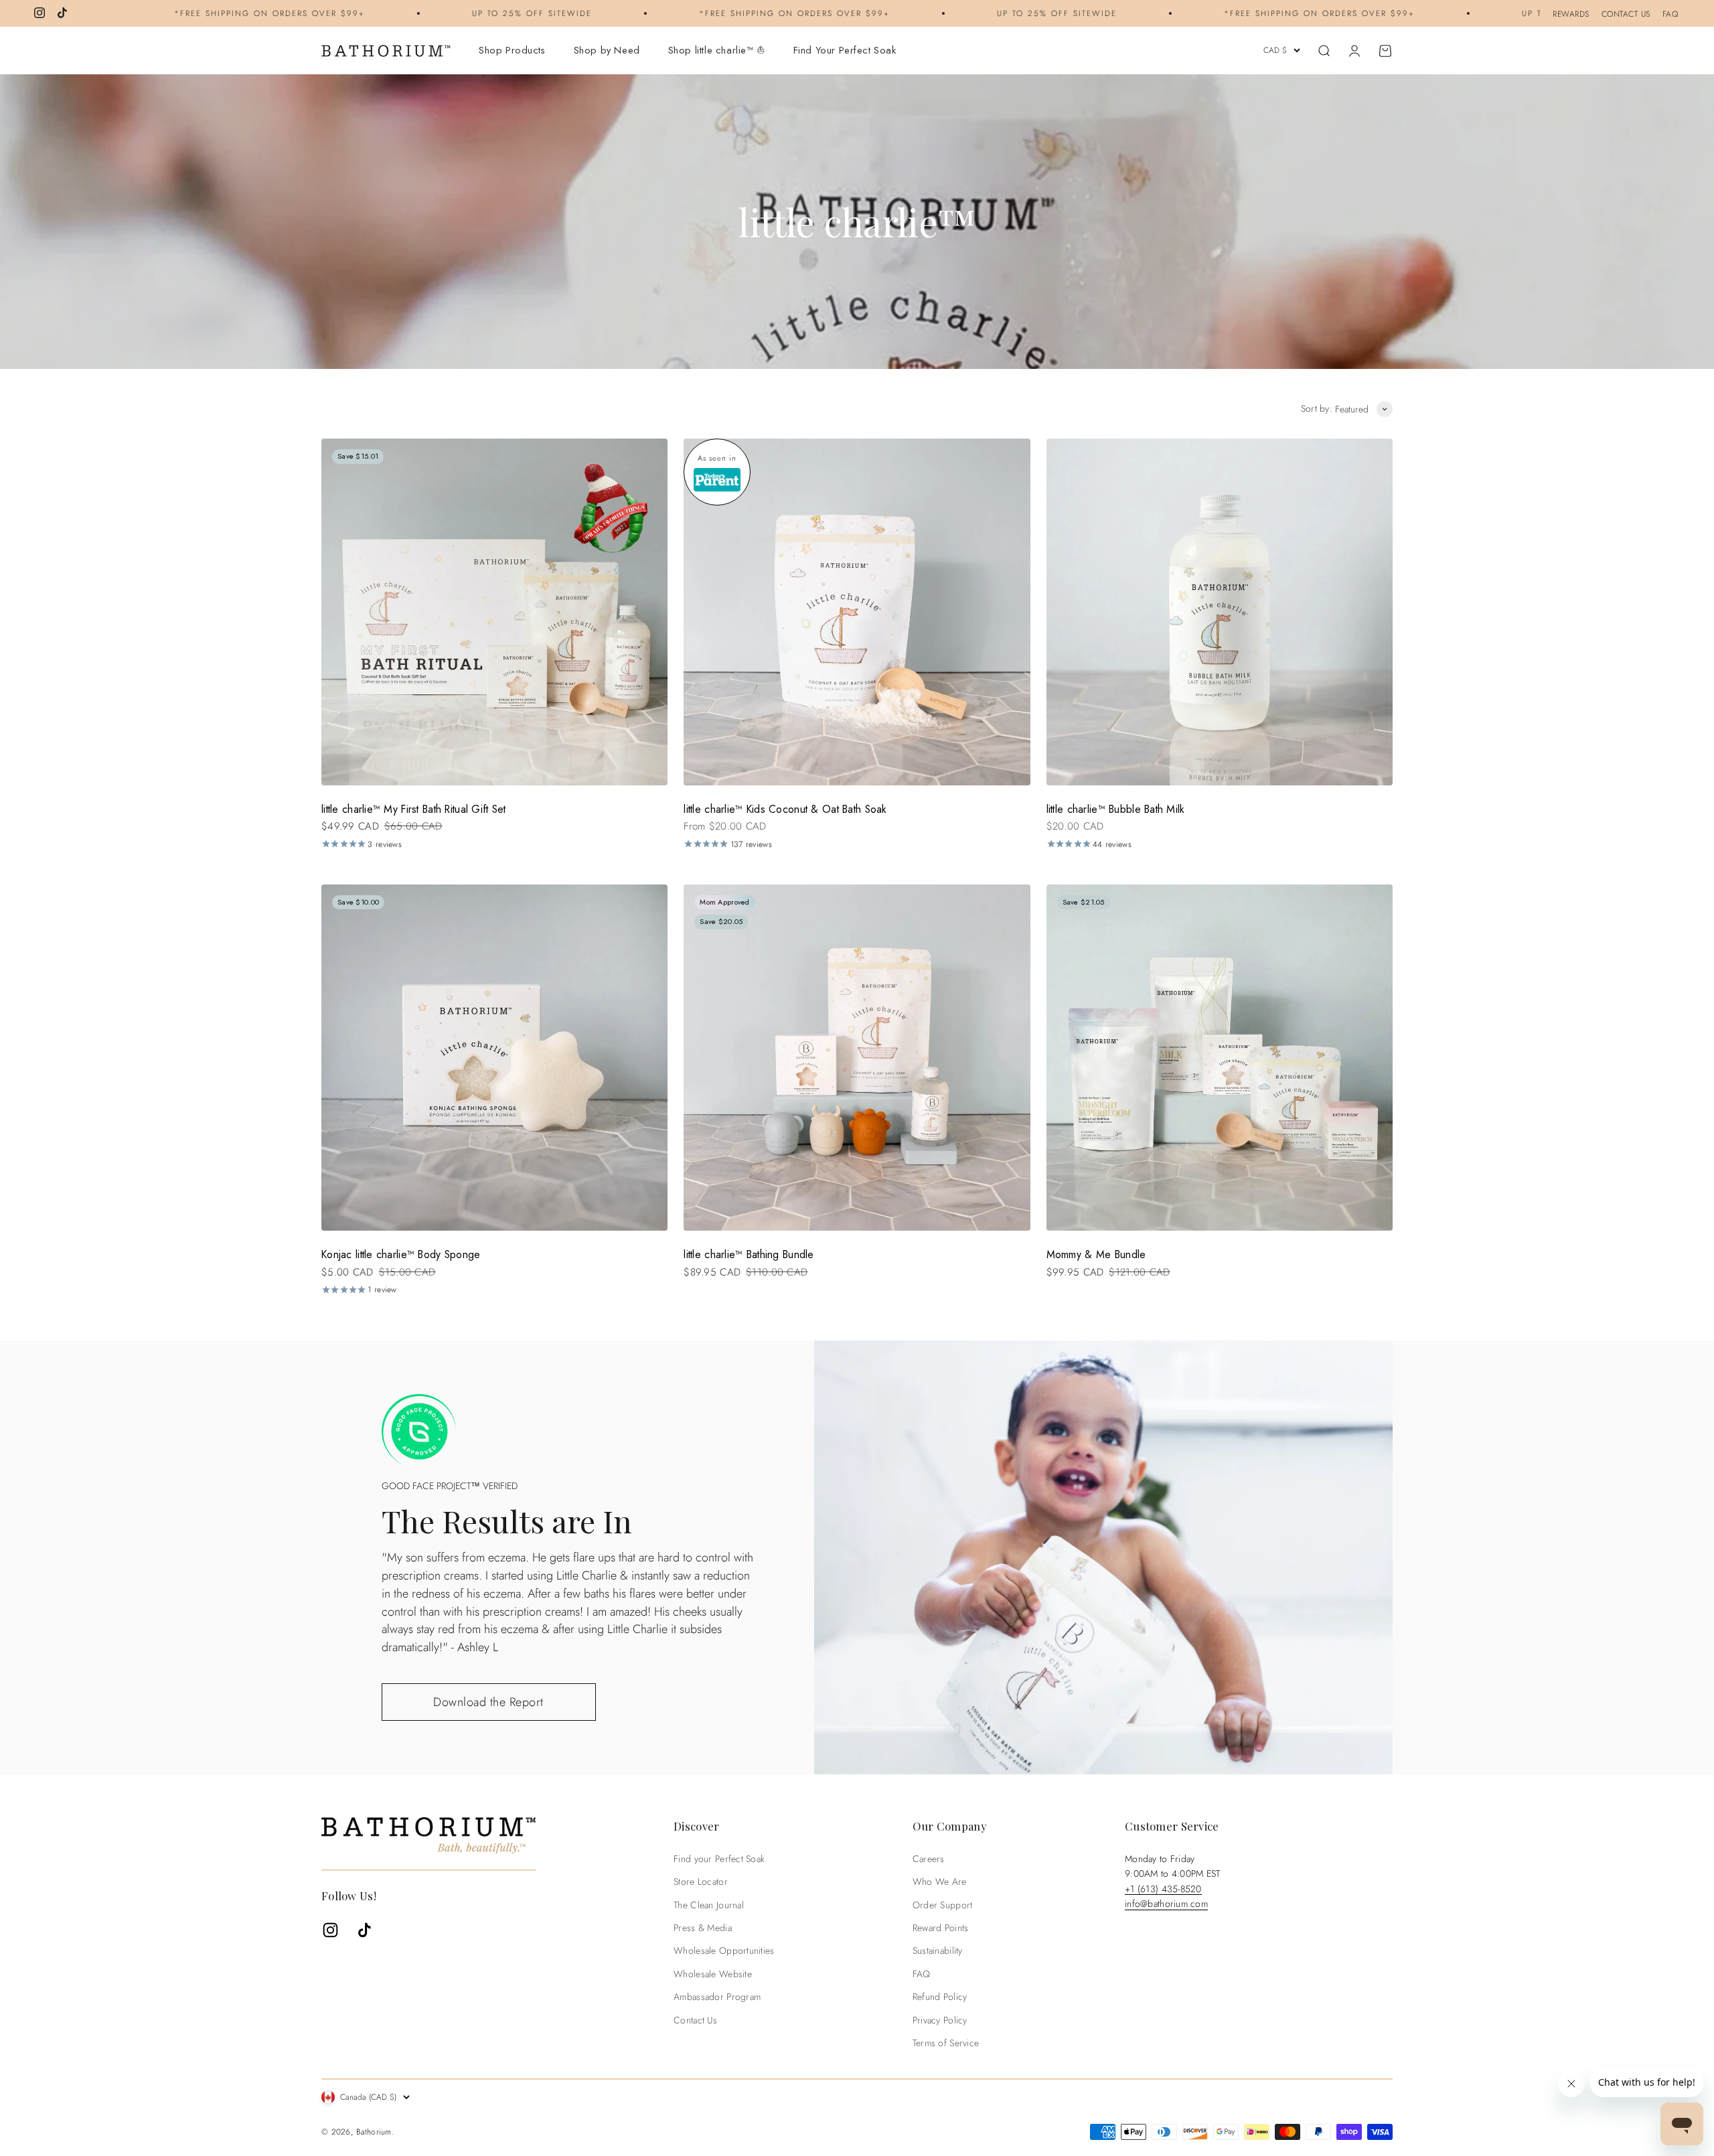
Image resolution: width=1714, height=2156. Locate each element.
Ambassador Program (717, 1997)
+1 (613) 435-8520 (1163, 1889)
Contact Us (695, 2020)
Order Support (943, 1905)
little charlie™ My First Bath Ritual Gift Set (414, 809)
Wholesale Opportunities (724, 1950)
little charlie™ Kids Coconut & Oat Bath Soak (785, 809)
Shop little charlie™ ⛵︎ (717, 50)
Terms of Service (946, 2043)
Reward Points (941, 1928)
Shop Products (512, 50)
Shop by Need (607, 50)
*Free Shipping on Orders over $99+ (181, 13)
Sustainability (938, 1950)
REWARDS (1571, 14)
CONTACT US (1626, 14)
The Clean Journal (709, 1905)
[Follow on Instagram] (40, 13)
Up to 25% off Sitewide (444, 13)
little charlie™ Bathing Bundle (749, 1254)
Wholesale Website (713, 1974)
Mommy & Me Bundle (1096, 1254)
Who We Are (940, 1881)
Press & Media (703, 1928)
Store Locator (701, 1881)
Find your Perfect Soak (719, 1859)
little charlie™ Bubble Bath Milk (1116, 809)
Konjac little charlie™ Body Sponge (401, 1254)
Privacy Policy (940, 2020)
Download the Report (488, 1702)
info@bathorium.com (1166, 1904)
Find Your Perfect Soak (845, 50)
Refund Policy (940, 1997)
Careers (929, 1859)
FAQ (1670, 14)
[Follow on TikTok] (62, 13)
